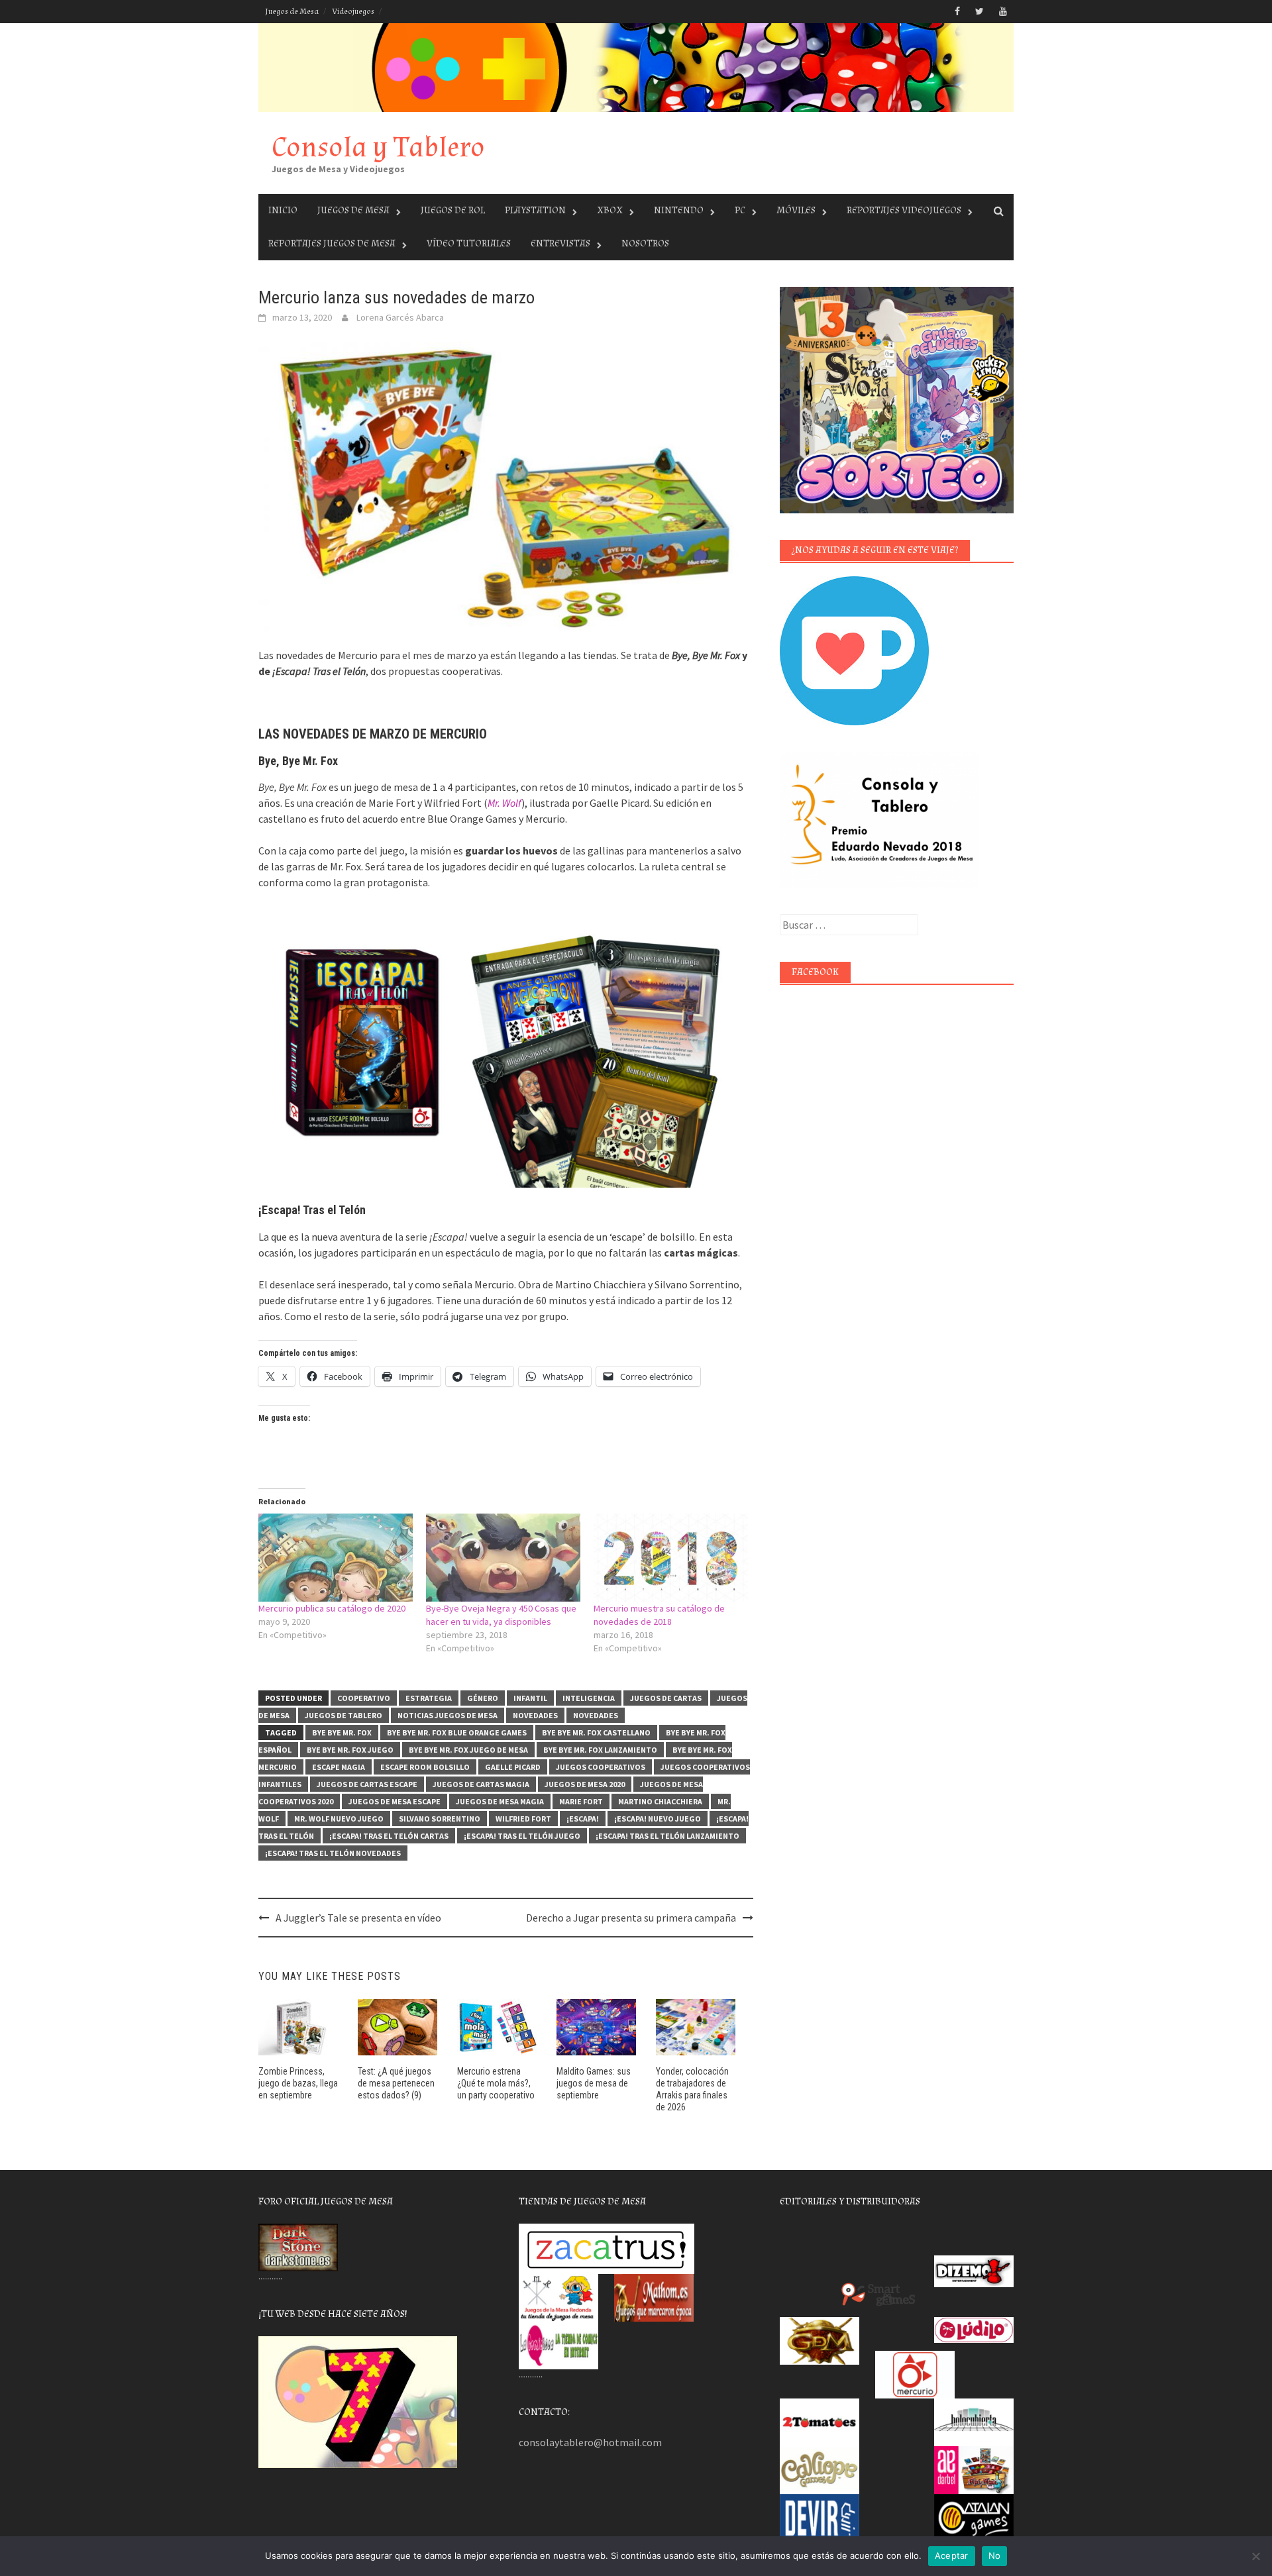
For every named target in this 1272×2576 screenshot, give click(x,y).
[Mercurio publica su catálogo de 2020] (336, 1558)
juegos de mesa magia (500, 1801)
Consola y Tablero (378, 147)
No (995, 2555)
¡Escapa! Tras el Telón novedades (333, 1853)
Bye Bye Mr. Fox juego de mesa (468, 1750)
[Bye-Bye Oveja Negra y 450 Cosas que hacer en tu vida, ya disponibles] (503, 1558)
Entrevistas (560, 243)
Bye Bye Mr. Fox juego (350, 1750)
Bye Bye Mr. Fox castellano (596, 1732)
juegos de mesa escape (395, 1801)
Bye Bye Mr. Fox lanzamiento (600, 1750)
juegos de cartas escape (367, 1784)
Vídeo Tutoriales (469, 243)
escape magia (339, 1767)
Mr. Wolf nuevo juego (339, 1819)
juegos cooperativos (601, 1767)
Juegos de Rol (453, 210)
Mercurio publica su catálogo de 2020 (332, 1608)
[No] (1255, 2556)
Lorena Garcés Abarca (400, 317)
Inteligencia (589, 1698)
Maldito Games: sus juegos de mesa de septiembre (594, 2083)
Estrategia (429, 1698)
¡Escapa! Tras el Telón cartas (389, 1836)
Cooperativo (364, 1698)
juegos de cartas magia (481, 1784)
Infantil (530, 1698)
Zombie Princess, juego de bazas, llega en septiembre (298, 2083)
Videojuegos (353, 12)
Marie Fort (581, 1801)
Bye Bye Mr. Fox (342, 1732)
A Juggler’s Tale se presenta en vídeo (358, 1918)
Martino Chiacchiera (660, 1801)
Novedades (535, 1715)
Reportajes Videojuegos (904, 210)
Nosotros (645, 243)
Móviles (796, 210)
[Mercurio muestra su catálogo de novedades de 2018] (671, 1558)
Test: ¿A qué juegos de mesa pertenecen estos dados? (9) (396, 2083)
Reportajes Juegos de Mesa (332, 243)
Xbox (610, 210)
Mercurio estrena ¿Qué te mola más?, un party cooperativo (496, 2083)
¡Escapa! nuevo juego (658, 1819)
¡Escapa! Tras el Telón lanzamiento (667, 1836)
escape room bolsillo (425, 1767)
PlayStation (535, 210)
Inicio (283, 210)
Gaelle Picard (513, 1767)
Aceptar (952, 2555)
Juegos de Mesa (292, 12)
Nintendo (679, 210)
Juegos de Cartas (666, 1698)
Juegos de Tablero (344, 1715)
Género (483, 1698)
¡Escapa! (583, 1819)
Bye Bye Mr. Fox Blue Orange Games (457, 1732)
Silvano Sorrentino (440, 1819)
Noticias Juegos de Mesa (448, 1715)
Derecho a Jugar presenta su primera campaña (631, 1918)
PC (740, 210)
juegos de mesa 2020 (585, 1784)
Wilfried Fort (523, 1819)
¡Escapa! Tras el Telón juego (522, 1836)
